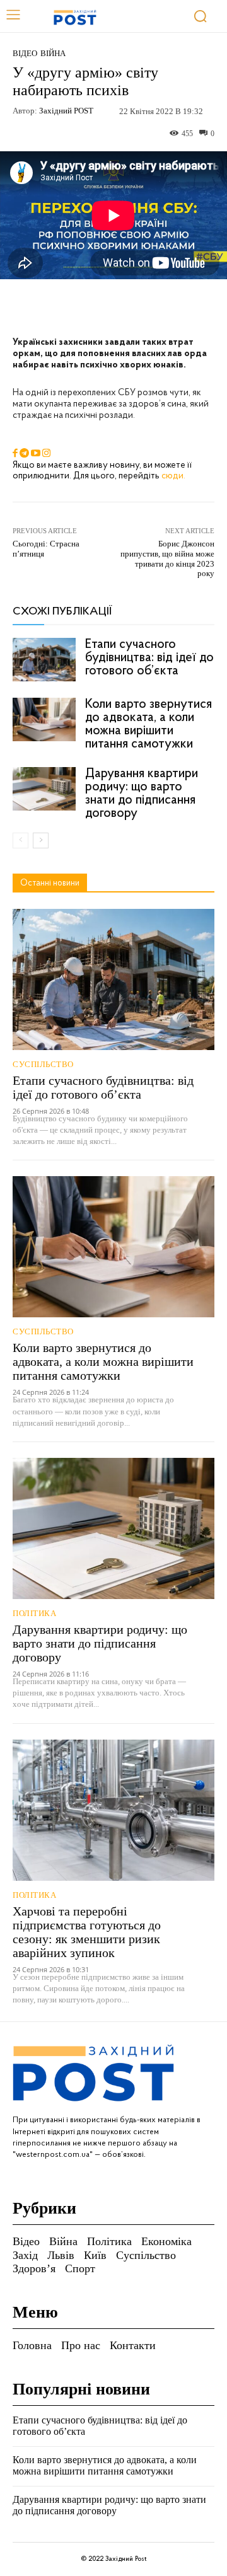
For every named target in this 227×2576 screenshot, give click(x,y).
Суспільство (43, 1064)
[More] (188, 308)
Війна (53, 53)
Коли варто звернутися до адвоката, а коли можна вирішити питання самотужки (148, 724)
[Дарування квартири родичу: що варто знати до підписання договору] (44, 789)
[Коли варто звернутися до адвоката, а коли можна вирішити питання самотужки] (44, 719)
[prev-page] (20, 840)
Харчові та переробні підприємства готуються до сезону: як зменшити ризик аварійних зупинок (87, 1932)
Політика (34, 1613)
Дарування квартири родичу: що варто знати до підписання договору (142, 794)
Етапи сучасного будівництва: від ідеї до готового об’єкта (149, 658)
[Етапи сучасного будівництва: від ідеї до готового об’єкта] (44, 660)
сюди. (173, 476)
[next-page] (41, 840)
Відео (25, 53)
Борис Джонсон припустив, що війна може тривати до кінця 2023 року (167, 558)
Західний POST (66, 111)
